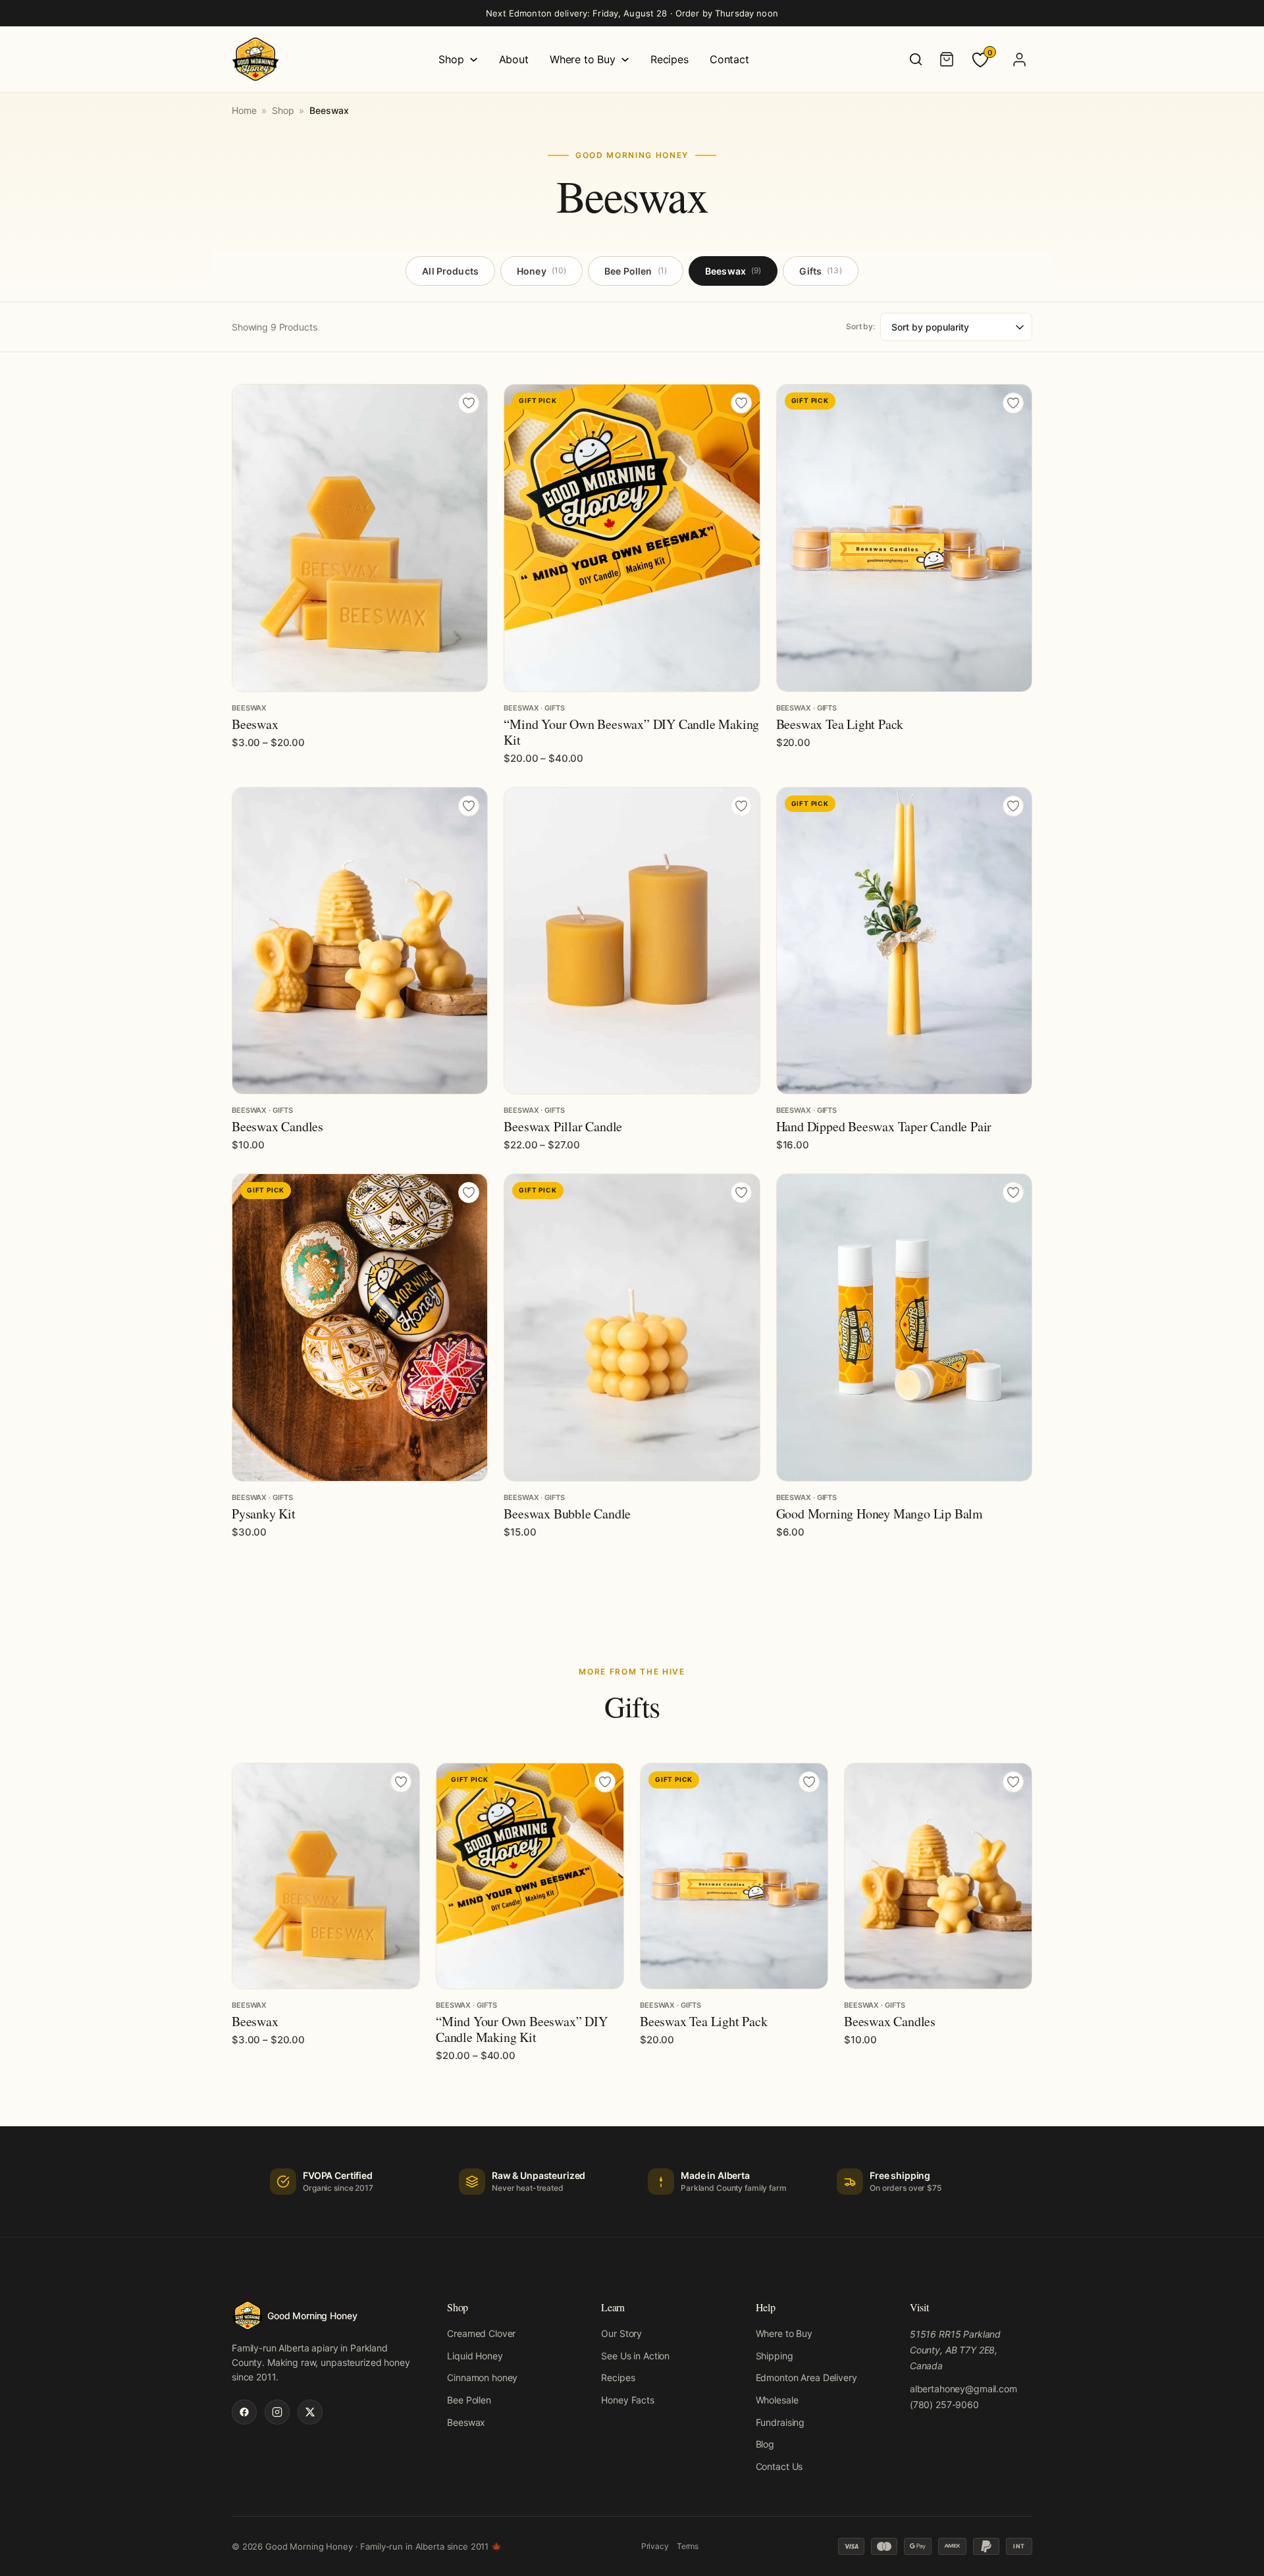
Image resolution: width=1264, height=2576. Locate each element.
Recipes (670, 59)
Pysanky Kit (264, 1514)
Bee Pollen (636, 271)
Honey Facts (627, 2400)
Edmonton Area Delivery (806, 2377)
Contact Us (779, 2466)
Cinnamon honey (482, 2377)
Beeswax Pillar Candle (563, 1126)
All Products (450, 271)
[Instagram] (277, 2412)
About (514, 59)
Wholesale (777, 2400)
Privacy (655, 2546)
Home (244, 110)
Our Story (621, 2333)
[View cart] (947, 59)
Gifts (820, 271)
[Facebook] (244, 2412)
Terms (688, 2546)
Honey (541, 271)
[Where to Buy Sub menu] (625, 60)
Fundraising (780, 2422)
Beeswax (733, 271)
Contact (729, 59)
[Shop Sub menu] (474, 60)
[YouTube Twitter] (310, 2412)
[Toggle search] (916, 59)
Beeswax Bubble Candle (567, 1514)
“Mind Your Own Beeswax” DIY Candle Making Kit (631, 732)
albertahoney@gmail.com (963, 2389)
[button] (904, 675)
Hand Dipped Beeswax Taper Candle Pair (884, 1126)
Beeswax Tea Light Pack (840, 724)
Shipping (775, 2356)
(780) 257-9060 (944, 2404)
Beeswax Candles (277, 1126)
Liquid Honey (475, 2356)
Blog (765, 2444)
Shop (451, 59)
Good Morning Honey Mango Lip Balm (880, 1514)
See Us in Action (635, 2356)
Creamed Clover (481, 2333)
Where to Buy (583, 59)
